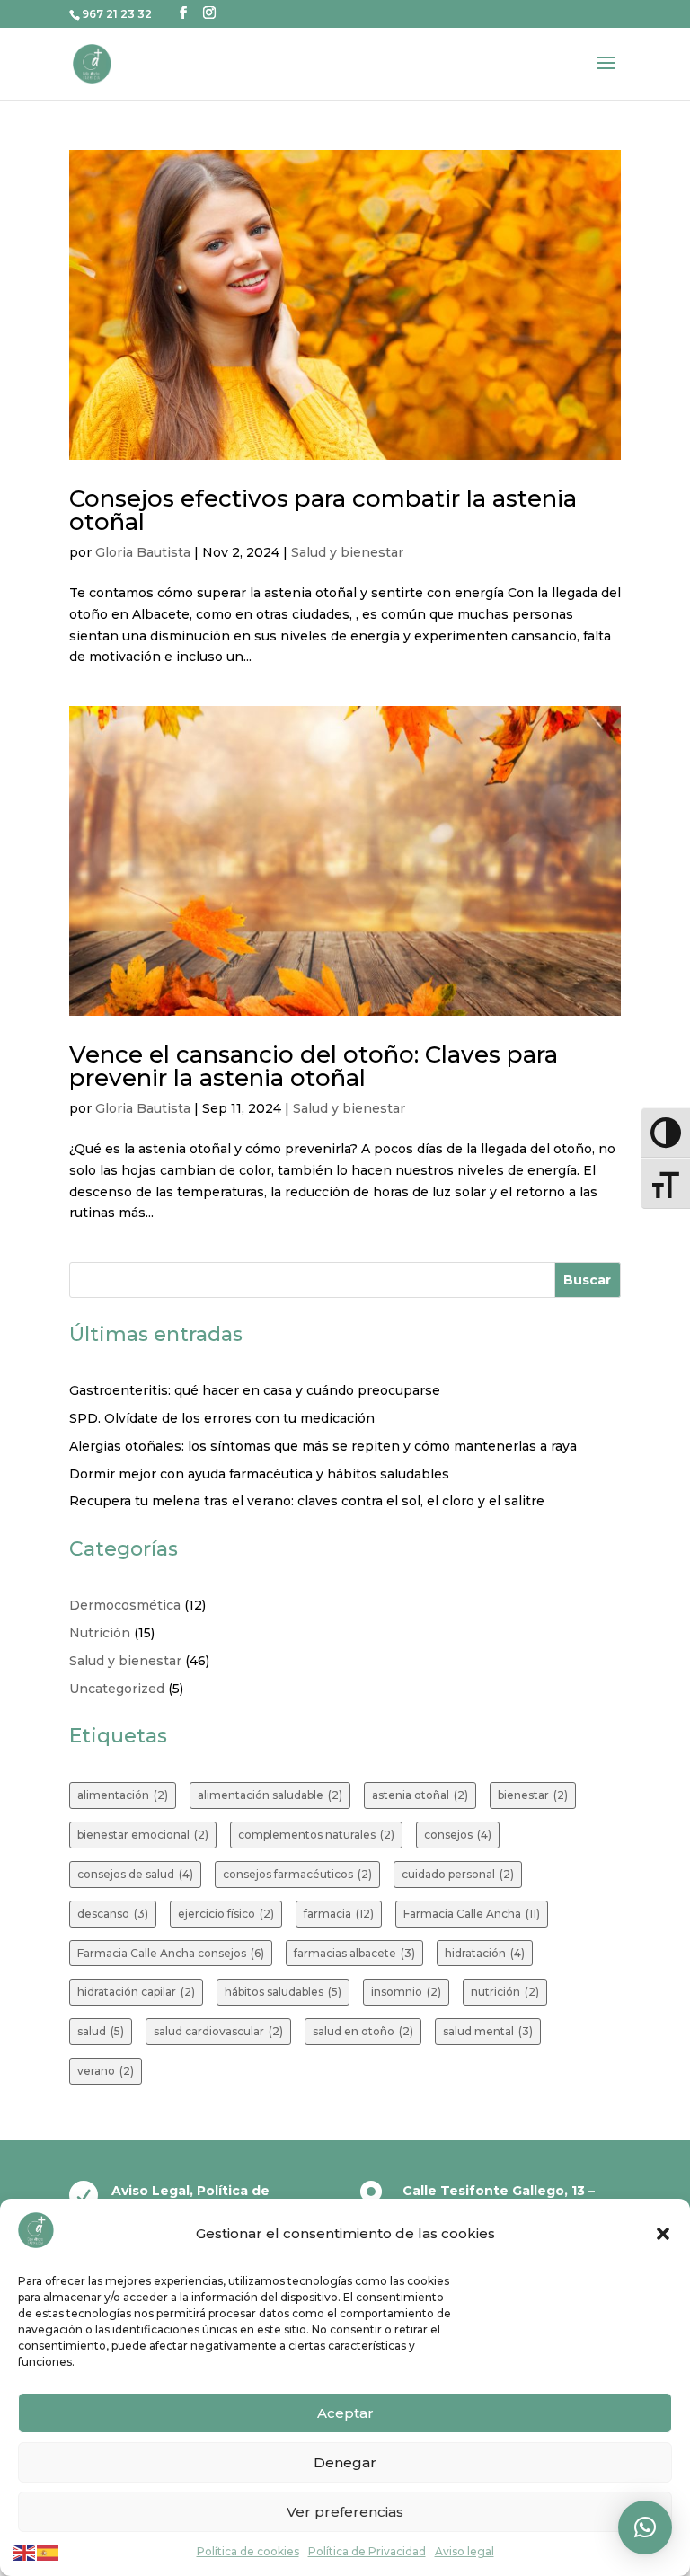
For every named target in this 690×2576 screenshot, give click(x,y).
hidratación (485, 1953)
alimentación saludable (270, 1795)
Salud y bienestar (347, 552)
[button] (663, 2234)
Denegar (345, 2462)
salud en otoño (363, 2031)
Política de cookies (248, 2551)
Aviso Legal (150, 2191)
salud (101, 2031)
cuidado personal (458, 1874)
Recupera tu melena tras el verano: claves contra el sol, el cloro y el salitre (307, 1501)
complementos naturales (316, 1835)
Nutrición (100, 1633)
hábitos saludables (283, 1992)
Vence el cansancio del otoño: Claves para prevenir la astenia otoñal (314, 1066)
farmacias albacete (354, 1953)
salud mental (488, 2031)
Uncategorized (117, 1689)
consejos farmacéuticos (297, 1874)
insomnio (406, 1992)
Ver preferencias (345, 2512)
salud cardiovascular (218, 2031)
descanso (113, 1914)
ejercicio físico (226, 1914)
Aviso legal (464, 2551)
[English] (25, 2551)
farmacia (339, 1914)
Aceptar (345, 2413)
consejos (458, 1835)
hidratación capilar (136, 1992)
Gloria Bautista (143, 552)
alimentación (123, 1795)
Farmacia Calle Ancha (472, 1914)
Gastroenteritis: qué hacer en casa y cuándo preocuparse (255, 1390)
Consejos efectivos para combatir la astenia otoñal (323, 510)
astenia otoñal (420, 1795)
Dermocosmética (125, 1605)
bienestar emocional (143, 1835)
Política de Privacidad (367, 2551)
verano (106, 2071)
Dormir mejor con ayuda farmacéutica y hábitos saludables (259, 1474)
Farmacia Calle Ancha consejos (171, 1953)
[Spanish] (49, 2551)
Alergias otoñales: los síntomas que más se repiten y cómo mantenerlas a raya (323, 1446)
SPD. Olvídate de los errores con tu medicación (222, 1418)
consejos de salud (135, 1874)
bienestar (533, 1795)
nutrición (505, 1992)
